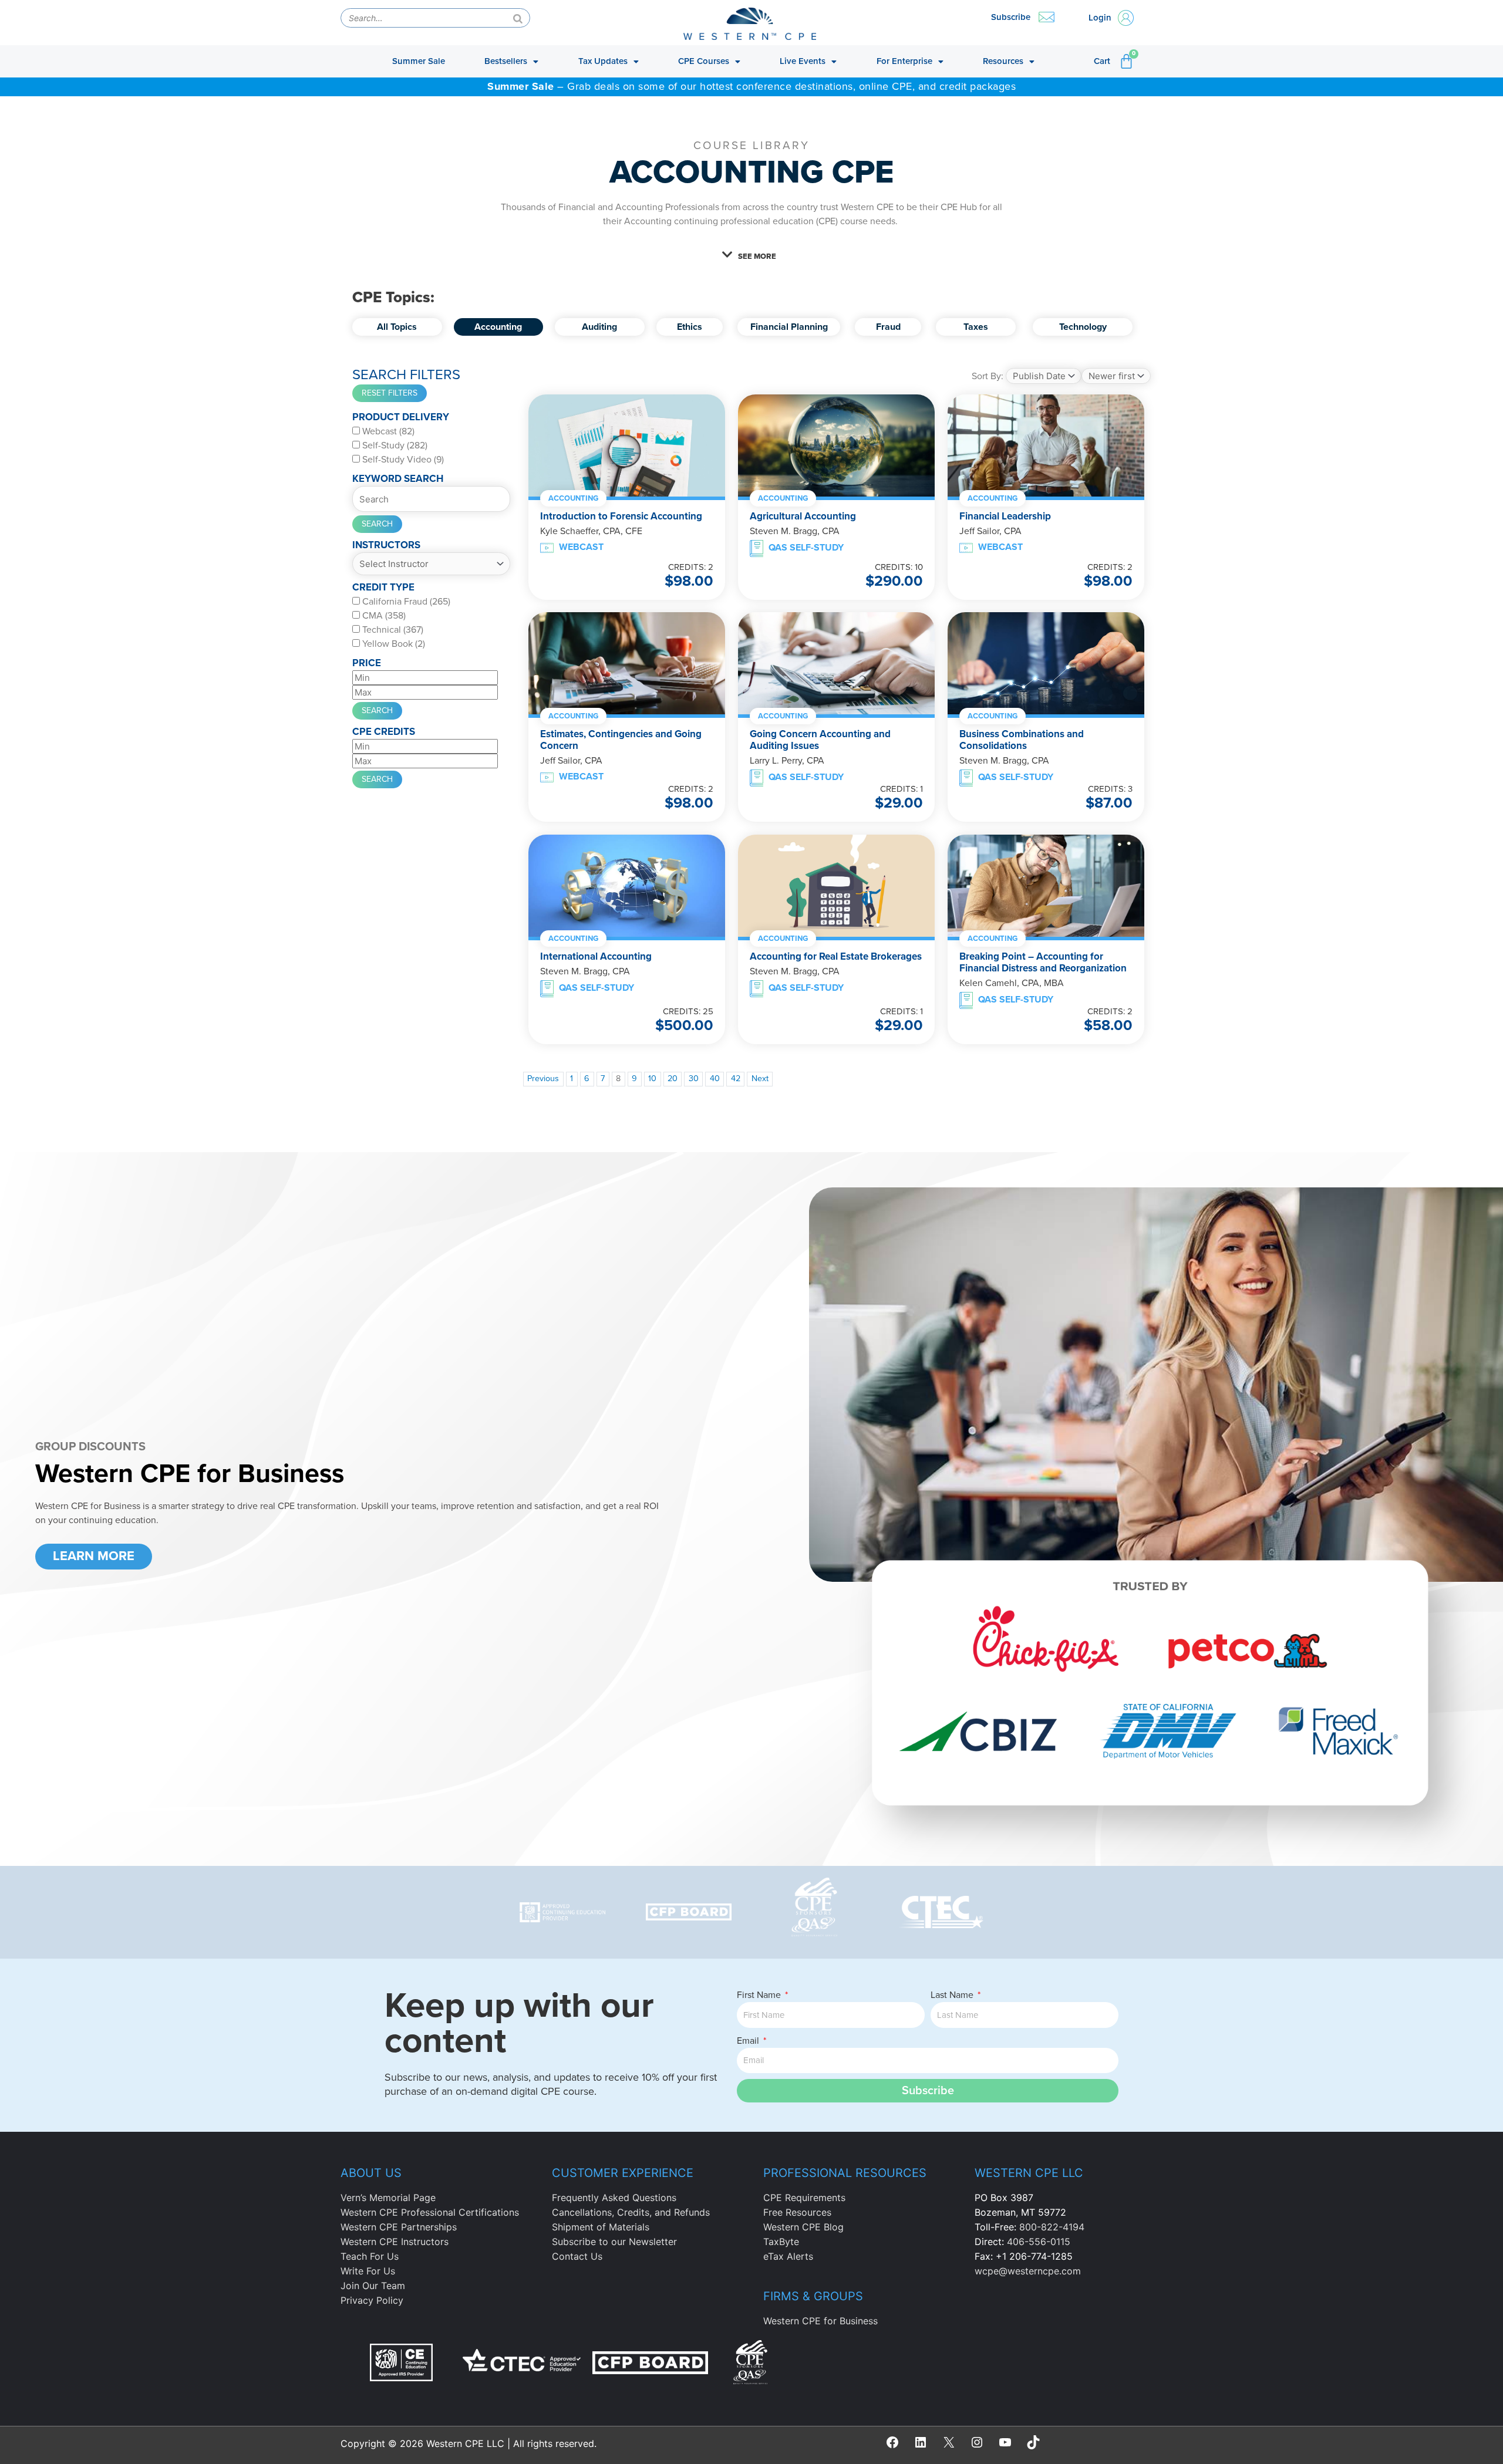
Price (367, 663)
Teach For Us (370, 2256)
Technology (1083, 327)
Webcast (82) (387, 431)
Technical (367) (392, 630)
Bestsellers (506, 61)
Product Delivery (401, 417)
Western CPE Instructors (395, 2242)
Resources (1003, 61)
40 (715, 1079)
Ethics (690, 327)
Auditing (599, 327)
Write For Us (368, 2271)
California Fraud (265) (405, 602)
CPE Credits (384, 732)
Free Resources (797, 2212)
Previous (543, 1079)
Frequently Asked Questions (614, 2198)
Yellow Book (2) (392, 644)
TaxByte (781, 2242)
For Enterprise (904, 61)
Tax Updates (603, 61)
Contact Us (577, 2256)
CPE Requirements (804, 2198)
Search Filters (406, 375)
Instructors (386, 545)
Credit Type (383, 587)
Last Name (953, 1995)
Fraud (888, 327)
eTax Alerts (788, 2256)
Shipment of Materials (601, 2227)
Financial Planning (788, 327)
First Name (760, 1995)
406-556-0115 (1039, 2242)
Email (749, 2041)
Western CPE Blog (803, 2227)
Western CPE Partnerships (399, 2227)
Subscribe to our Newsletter (614, 2242)
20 (673, 1079)
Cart (1102, 61)
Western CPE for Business (820, 2321)
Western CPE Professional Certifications (430, 2212)
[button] (751, 255)
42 (736, 1079)
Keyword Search (398, 479)
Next (760, 1079)
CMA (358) (383, 616)
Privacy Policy (372, 2300)
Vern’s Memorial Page (388, 2198)
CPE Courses (704, 61)
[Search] (518, 18)
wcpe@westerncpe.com (1028, 2271)
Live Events (803, 61)
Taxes (975, 327)
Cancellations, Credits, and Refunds (631, 2212)
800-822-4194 (1052, 2227)
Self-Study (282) (394, 445)
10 (652, 1079)
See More (757, 256)
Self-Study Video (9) (402, 460)
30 (694, 1079)
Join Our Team (373, 2286)
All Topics (397, 327)
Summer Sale (419, 61)
